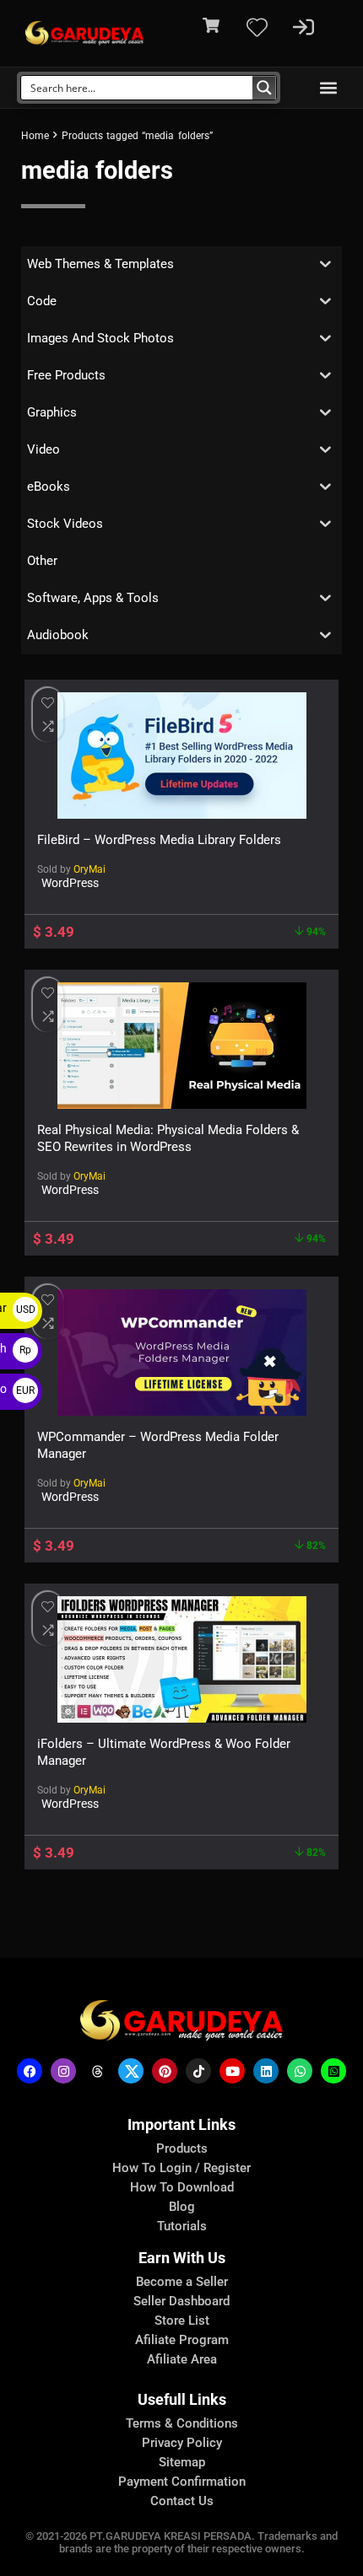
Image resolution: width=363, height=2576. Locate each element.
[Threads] (97, 2071)
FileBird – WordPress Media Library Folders (159, 840)
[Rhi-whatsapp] (300, 2071)
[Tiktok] (198, 2071)
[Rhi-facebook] (30, 2071)
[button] (328, 87)
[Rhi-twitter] (131, 2071)
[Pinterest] (165, 2071)
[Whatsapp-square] (333, 2071)
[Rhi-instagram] (63, 2071)
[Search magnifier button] (264, 88)
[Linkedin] (266, 2071)
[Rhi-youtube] (232, 2071)
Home (35, 136)
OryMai (89, 869)
